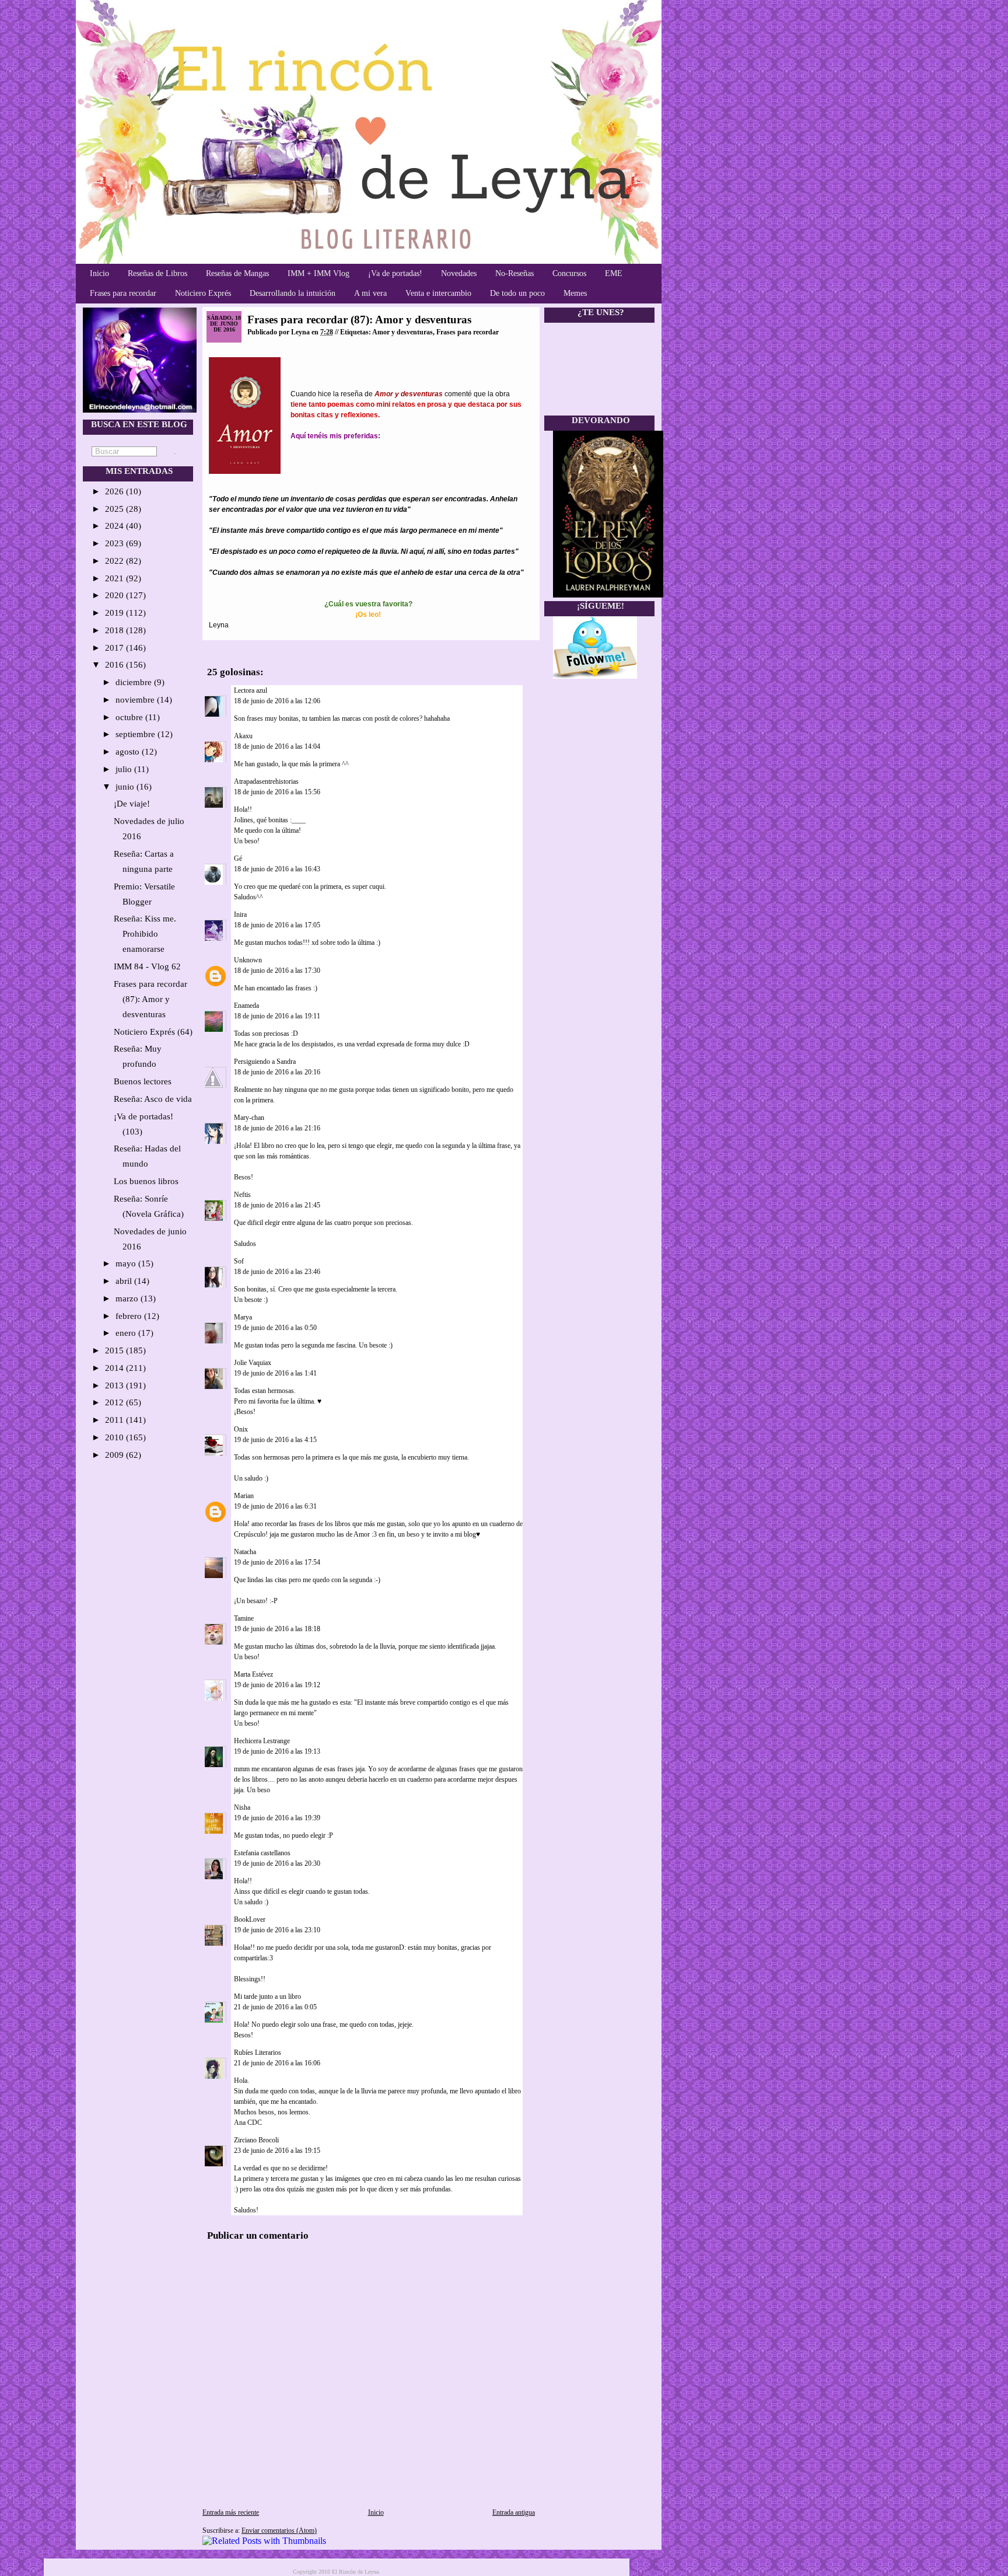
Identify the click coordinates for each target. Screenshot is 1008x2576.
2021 (116, 578)
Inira (240, 914)
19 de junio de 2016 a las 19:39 (277, 1818)
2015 (116, 1350)
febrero (130, 1316)
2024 (116, 526)
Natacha (245, 1552)
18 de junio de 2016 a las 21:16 (277, 1128)
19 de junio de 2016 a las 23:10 (277, 1930)
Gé (238, 858)
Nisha (242, 1807)
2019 (116, 613)
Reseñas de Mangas (237, 273)
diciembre (135, 682)
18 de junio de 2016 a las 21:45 (277, 1205)
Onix (241, 1429)
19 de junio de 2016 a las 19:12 (277, 1685)
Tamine (244, 1618)
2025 (116, 509)
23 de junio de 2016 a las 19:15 (277, 2151)
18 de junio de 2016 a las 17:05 (277, 925)
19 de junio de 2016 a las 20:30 (277, 1863)
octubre (130, 717)
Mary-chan (249, 1118)
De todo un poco (517, 293)
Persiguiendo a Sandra (265, 1062)
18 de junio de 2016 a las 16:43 (277, 869)
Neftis (242, 1195)
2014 (116, 1368)
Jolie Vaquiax (253, 1363)
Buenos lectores (143, 1081)
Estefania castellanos (262, 1853)
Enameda (246, 1006)
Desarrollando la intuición (293, 293)
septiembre (136, 734)
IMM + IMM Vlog (318, 273)
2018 (116, 630)
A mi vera (370, 293)
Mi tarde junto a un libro (267, 1996)
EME (614, 273)
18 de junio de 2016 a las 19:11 (277, 1016)
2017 (116, 648)
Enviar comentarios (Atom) (279, 2530)
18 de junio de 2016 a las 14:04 (277, 746)
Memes (575, 293)
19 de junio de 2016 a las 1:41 (275, 1373)
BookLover (250, 1919)
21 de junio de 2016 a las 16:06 (277, 2063)
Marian (244, 1496)
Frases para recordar (123, 293)
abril (125, 1281)
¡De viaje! (132, 804)
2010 (116, 1437)
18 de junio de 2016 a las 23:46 (277, 1272)
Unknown (248, 960)
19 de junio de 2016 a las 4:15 (275, 1440)
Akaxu (243, 736)
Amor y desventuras (402, 332)
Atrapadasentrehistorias (266, 781)
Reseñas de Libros (157, 273)
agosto (129, 752)
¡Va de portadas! (395, 273)
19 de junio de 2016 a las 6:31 (275, 1506)
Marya (243, 1317)
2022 (116, 561)
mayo (127, 1263)
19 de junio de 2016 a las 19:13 (277, 1751)
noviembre (136, 700)
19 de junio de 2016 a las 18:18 (277, 1629)
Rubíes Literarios (258, 2053)
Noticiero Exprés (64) (153, 1032)
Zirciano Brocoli (256, 2140)
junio (126, 787)
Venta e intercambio (438, 293)
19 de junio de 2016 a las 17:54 (277, 1562)
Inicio (99, 273)
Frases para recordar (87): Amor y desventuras (150, 999)
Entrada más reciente (231, 2512)
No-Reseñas (514, 273)
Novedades (459, 273)
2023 (116, 543)
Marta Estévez (253, 1674)
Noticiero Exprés (203, 293)
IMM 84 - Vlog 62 (147, 966)
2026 (116, 491)
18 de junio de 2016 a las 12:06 (277, 701)
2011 (116, 1420)
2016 (116, 665)
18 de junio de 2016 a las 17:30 (277, 971)
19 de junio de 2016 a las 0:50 (275, 1328)
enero (127, 1333)
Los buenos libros (146, 1181)
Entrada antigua (514, 2512)
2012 (116, 1402)
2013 (116, 1385)
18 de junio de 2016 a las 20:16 (277, 1072)
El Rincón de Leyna (355, 2572)
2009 (116, 1455)
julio (125, 769)
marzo (128, 1299)
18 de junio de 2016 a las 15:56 (277, 792)
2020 (116, 595)
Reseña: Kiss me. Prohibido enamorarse (145, 934)
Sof (239, 1261)
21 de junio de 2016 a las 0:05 (275, 2007)
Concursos (569, 273)
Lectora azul (251, 690)
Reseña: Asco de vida (153, 1099)
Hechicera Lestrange (262, 1741)
